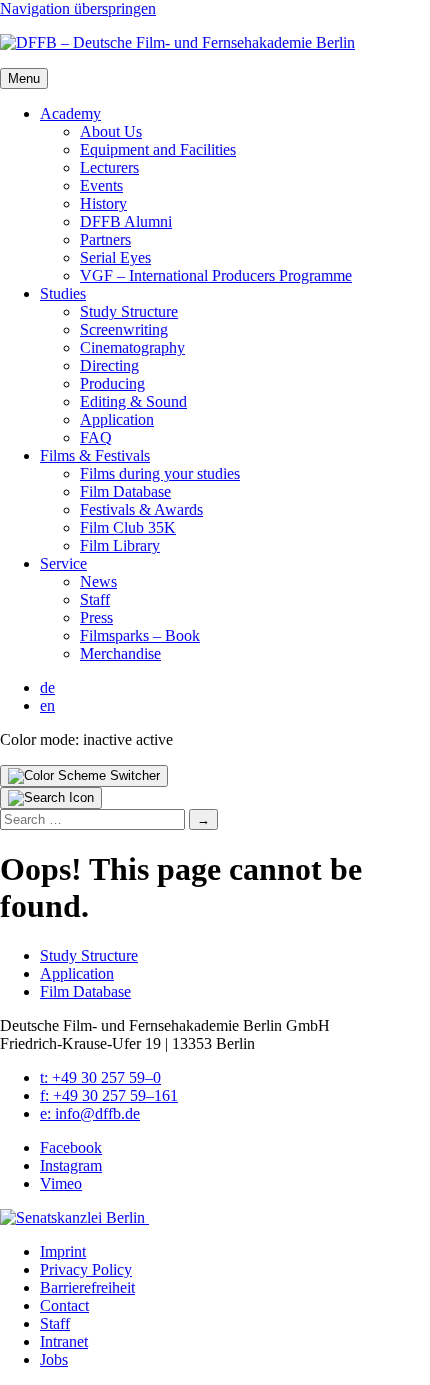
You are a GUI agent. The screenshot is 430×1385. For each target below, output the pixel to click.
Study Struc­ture (129, 311)
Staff (95, 599)
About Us (111, 131)
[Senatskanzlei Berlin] (74, 1217)
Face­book (71, 1147)
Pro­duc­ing (112, 383)
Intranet (64, 1341)
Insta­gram (71, 1165)
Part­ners (105, 239)
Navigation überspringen (78, 8)
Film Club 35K (128, 527)
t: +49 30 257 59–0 (100, 1077)
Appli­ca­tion (117, 419)
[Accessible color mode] (84, 776)
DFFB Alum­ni (126, 221)
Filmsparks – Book (140, 635)
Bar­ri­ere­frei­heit (87, 1287)
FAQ (96, 437)
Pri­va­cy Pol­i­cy (86, 1269)
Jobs (54, 1359)
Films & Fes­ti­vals (95, 455)
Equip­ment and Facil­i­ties (158, 149)
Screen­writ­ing (124, 329)
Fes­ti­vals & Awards (141, 509)
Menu (24, 78)
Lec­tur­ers (109, 167)
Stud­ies (63, 293)
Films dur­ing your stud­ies (160, 473)
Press (96, 617)
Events (101, 185)
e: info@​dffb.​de (90, 1113)
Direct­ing (109, 365)
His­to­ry (103, 203)
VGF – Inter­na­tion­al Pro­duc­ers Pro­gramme (216, 275)
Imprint (63, 1251)
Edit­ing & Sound (133, 401)
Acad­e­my (70, 113)
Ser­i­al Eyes (115, 257)
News (98, 581)
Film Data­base (125, 491)
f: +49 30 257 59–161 (109, 1095)
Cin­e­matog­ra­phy (132, 347)
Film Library (120, 545)
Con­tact (64, 1305)
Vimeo (61, 1183)
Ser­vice (63, 563)
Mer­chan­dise (120, 653)
